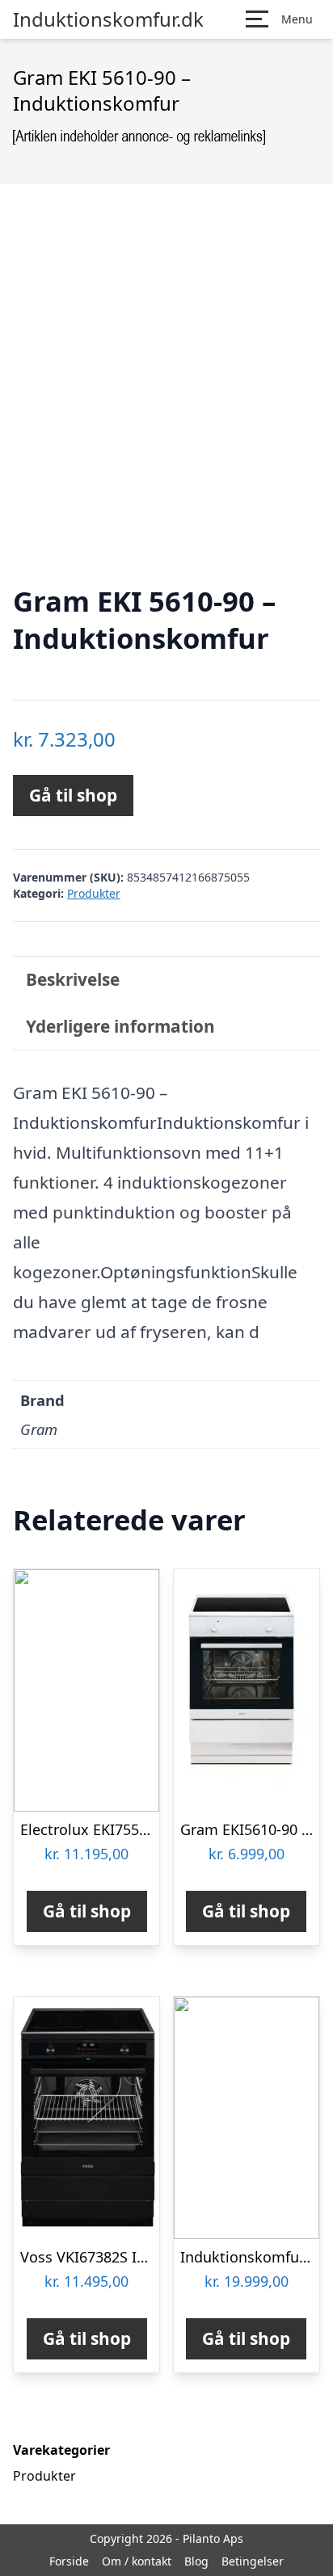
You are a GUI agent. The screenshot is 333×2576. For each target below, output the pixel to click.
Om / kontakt (137, 2561)
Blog (196, 2561)
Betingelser (253, 2561)
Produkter (94, 893)
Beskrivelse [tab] (73, 979)
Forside (69, 2561)
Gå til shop (73, 795)
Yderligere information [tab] (120, 1026)
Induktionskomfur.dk (108, 19)
